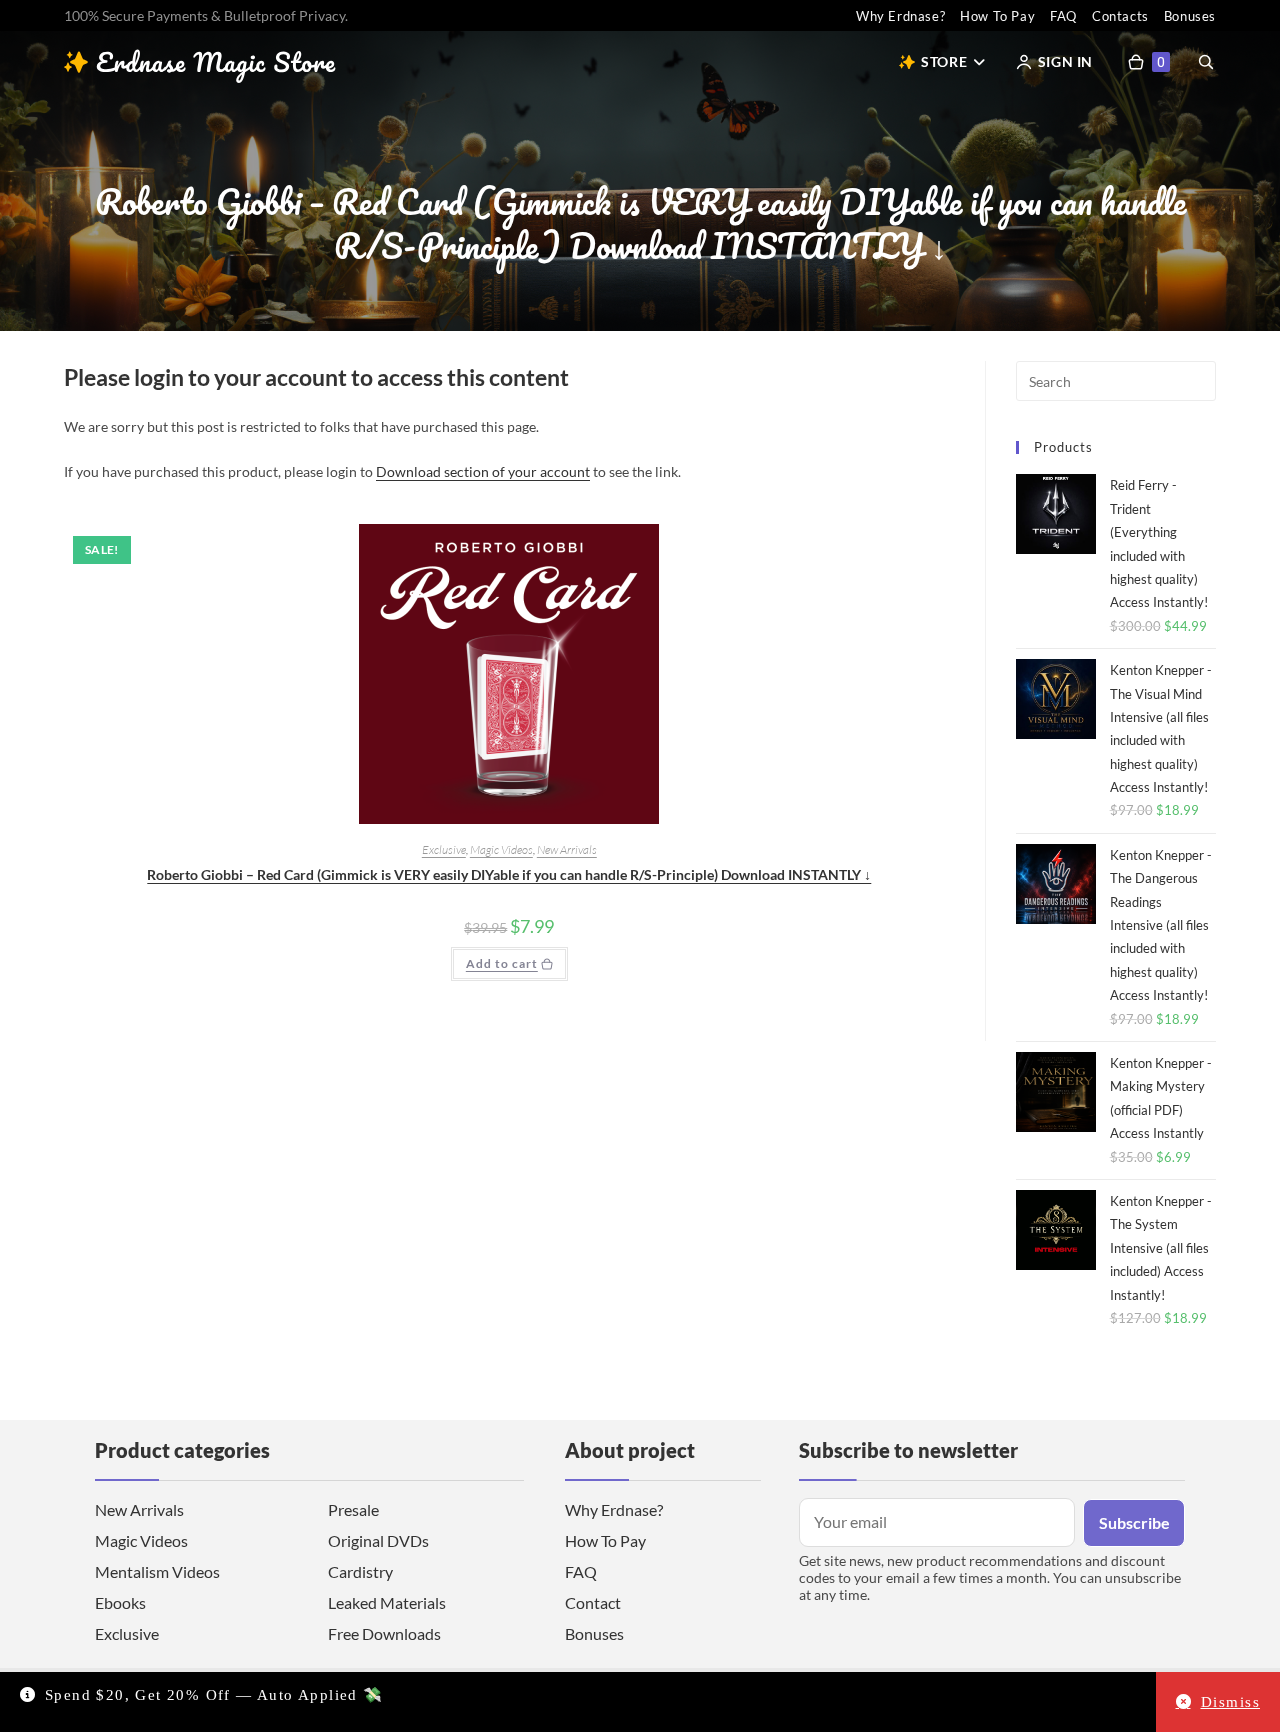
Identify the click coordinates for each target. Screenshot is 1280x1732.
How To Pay (997, 16)
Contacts (1120, 16)
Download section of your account (483, 471)
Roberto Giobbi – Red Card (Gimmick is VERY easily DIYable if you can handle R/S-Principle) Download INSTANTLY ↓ (509, 874)
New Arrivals (567, 849)
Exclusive (444, 849)
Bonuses (1190, 16)
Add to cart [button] (502, 963)
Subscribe (1134, 1522)
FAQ (1063, 16)
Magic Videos (501, 849)
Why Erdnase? (900, 16)
